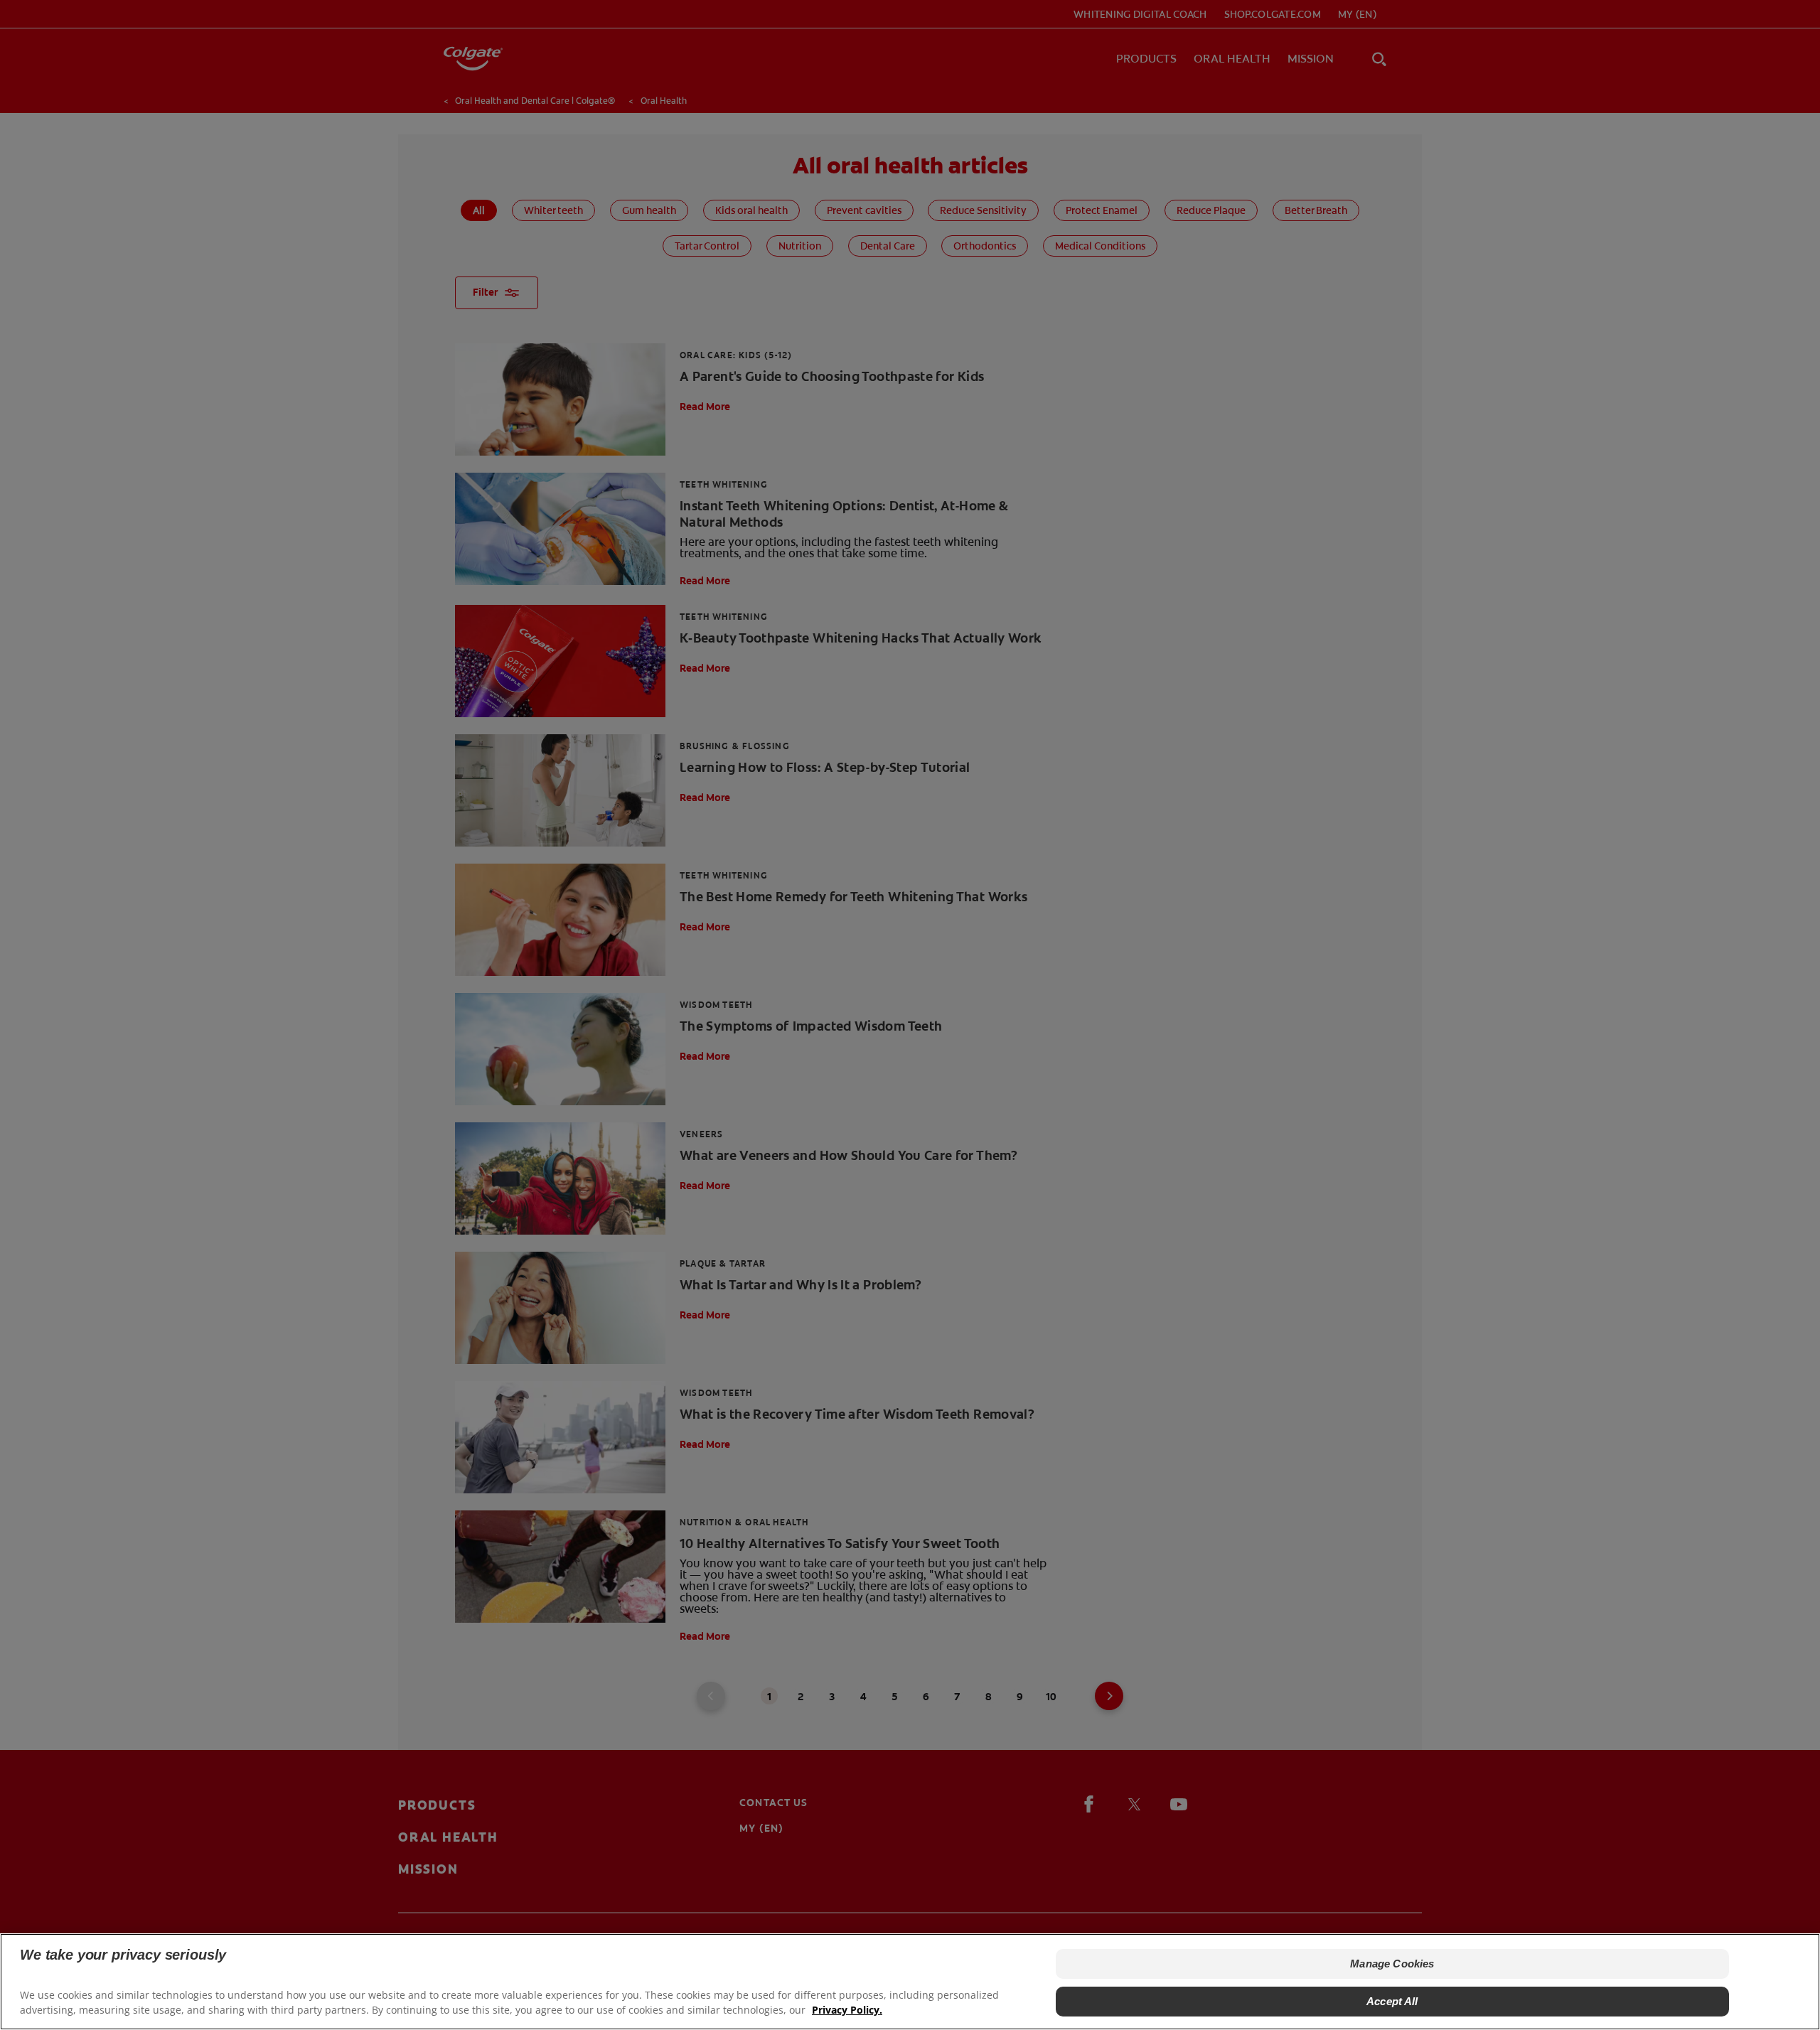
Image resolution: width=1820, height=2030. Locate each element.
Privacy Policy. (847, 2009)
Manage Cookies (1392, 1964)
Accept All (1392, 2001)
